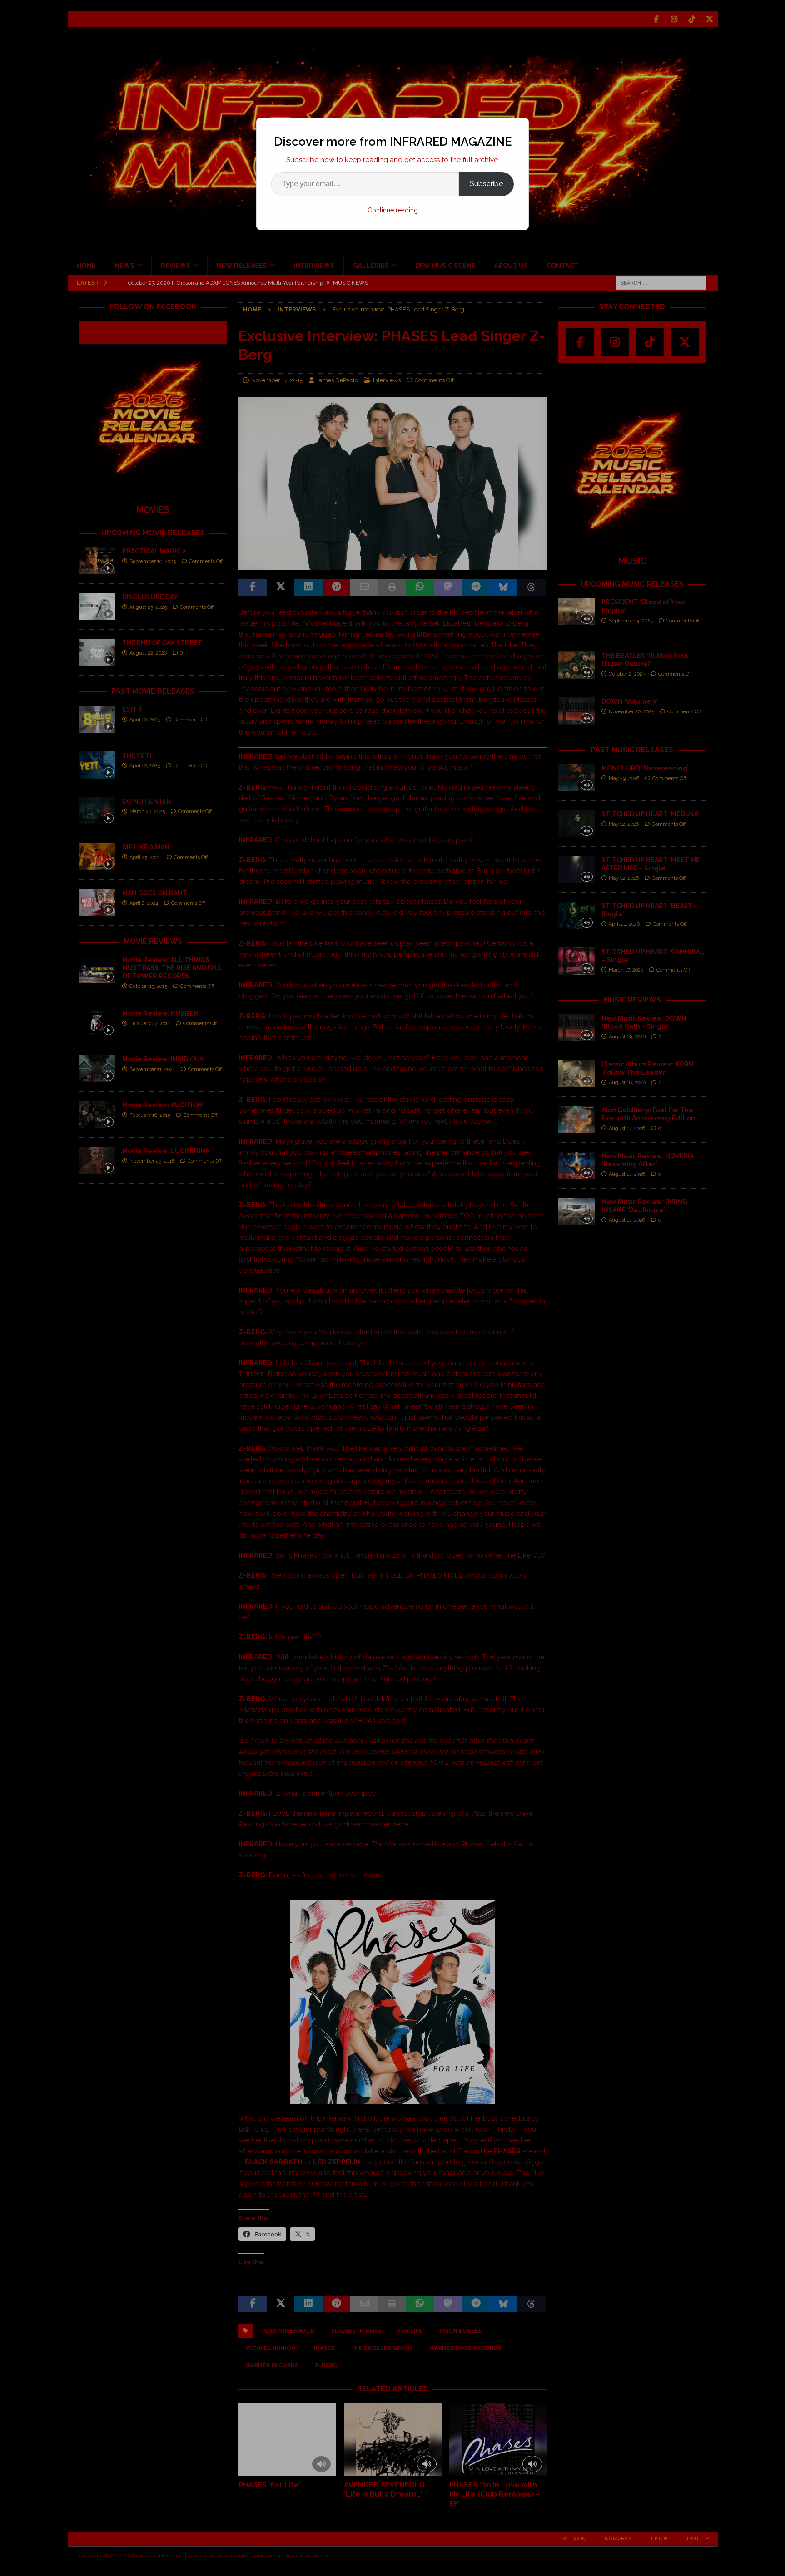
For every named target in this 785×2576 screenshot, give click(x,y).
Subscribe (486, 184)
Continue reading (393, 210)
